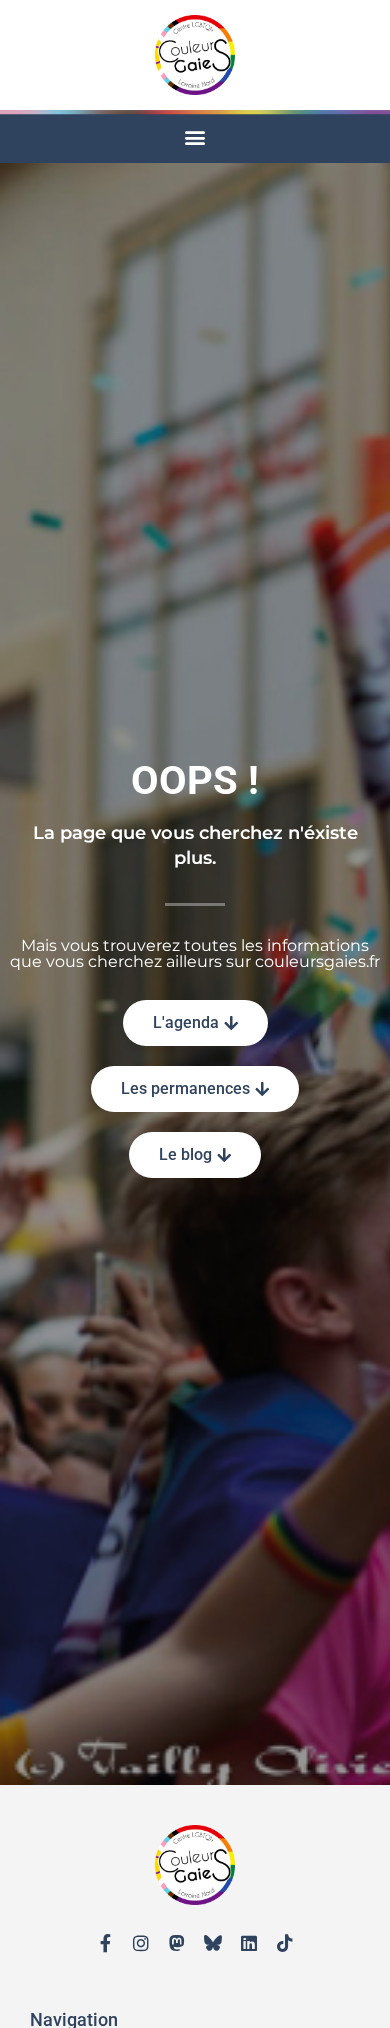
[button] (195, 136)
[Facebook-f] (105, 1943)
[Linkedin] (249, 1943)
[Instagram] (141, 1943)
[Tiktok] (285, 1943)
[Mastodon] (177, 1943)
